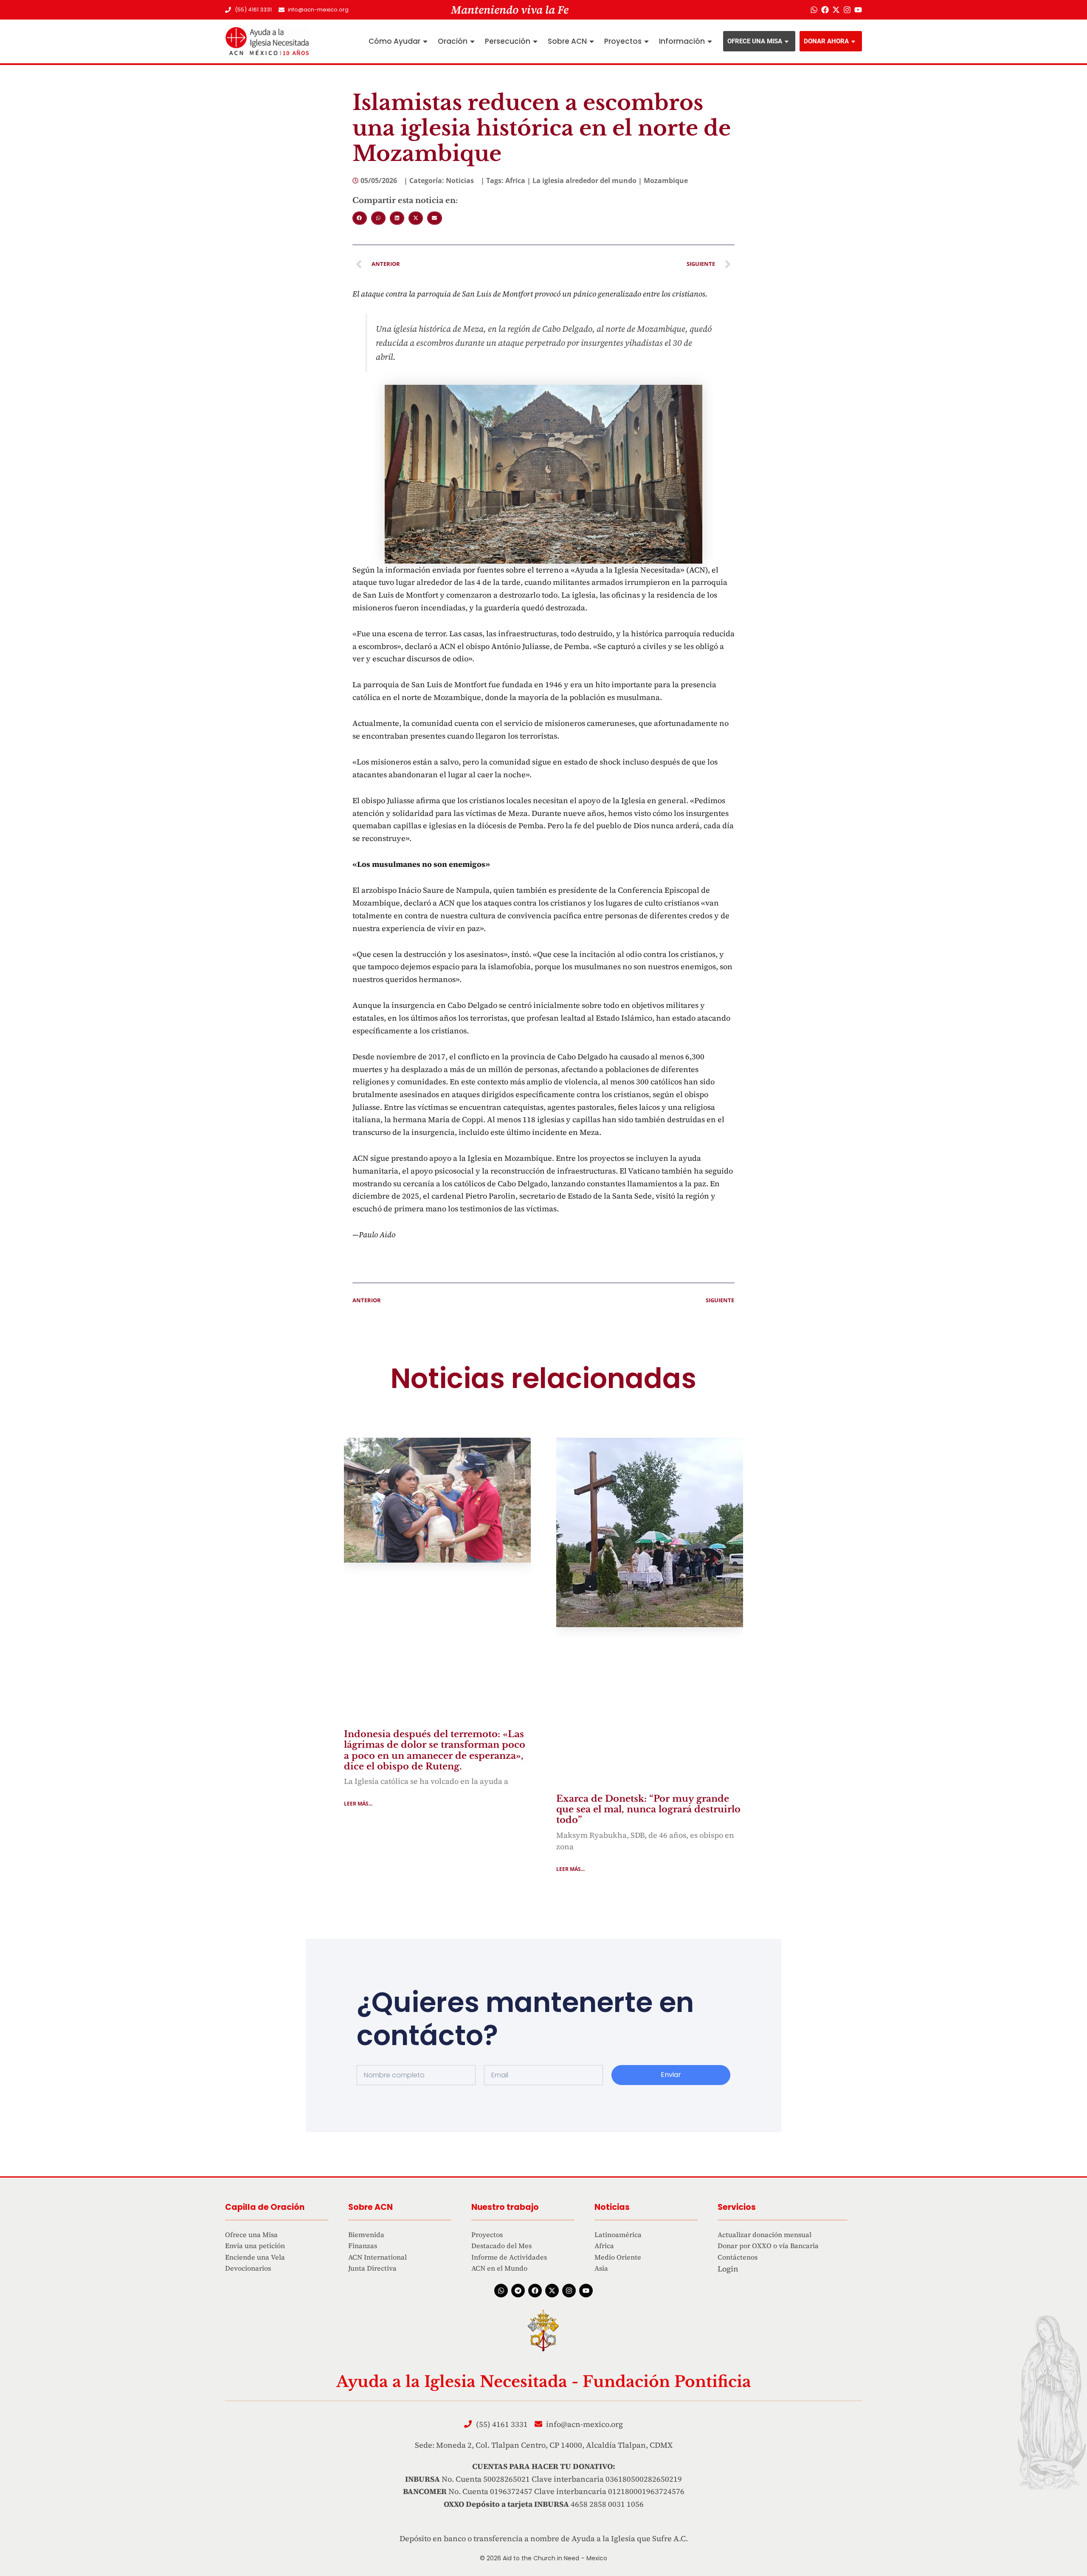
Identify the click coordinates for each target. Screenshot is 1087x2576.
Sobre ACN (567, 41)
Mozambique (666, 181)
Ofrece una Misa (755, 41)
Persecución (508, 41)
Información (682, 41)
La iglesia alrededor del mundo (584, 181)
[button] (360, 218)
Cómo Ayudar (394, 41)
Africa (515, 181)
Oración (453, 41)
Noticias (460, 181)
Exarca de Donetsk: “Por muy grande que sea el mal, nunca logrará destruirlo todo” (648, 1809)
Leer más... (358, 1804)
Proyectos (623, 41)
